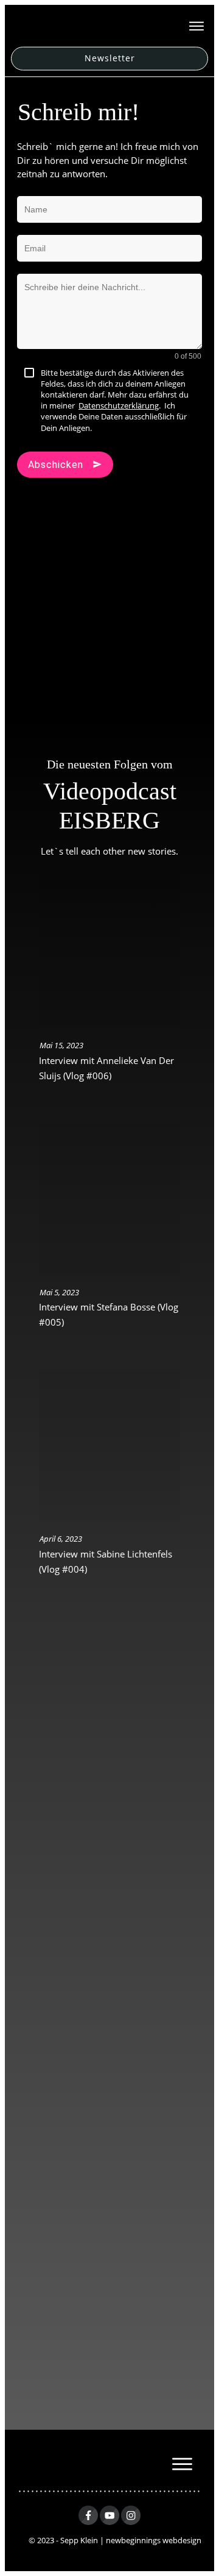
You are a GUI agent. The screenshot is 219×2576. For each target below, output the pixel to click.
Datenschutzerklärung (119, 405)
